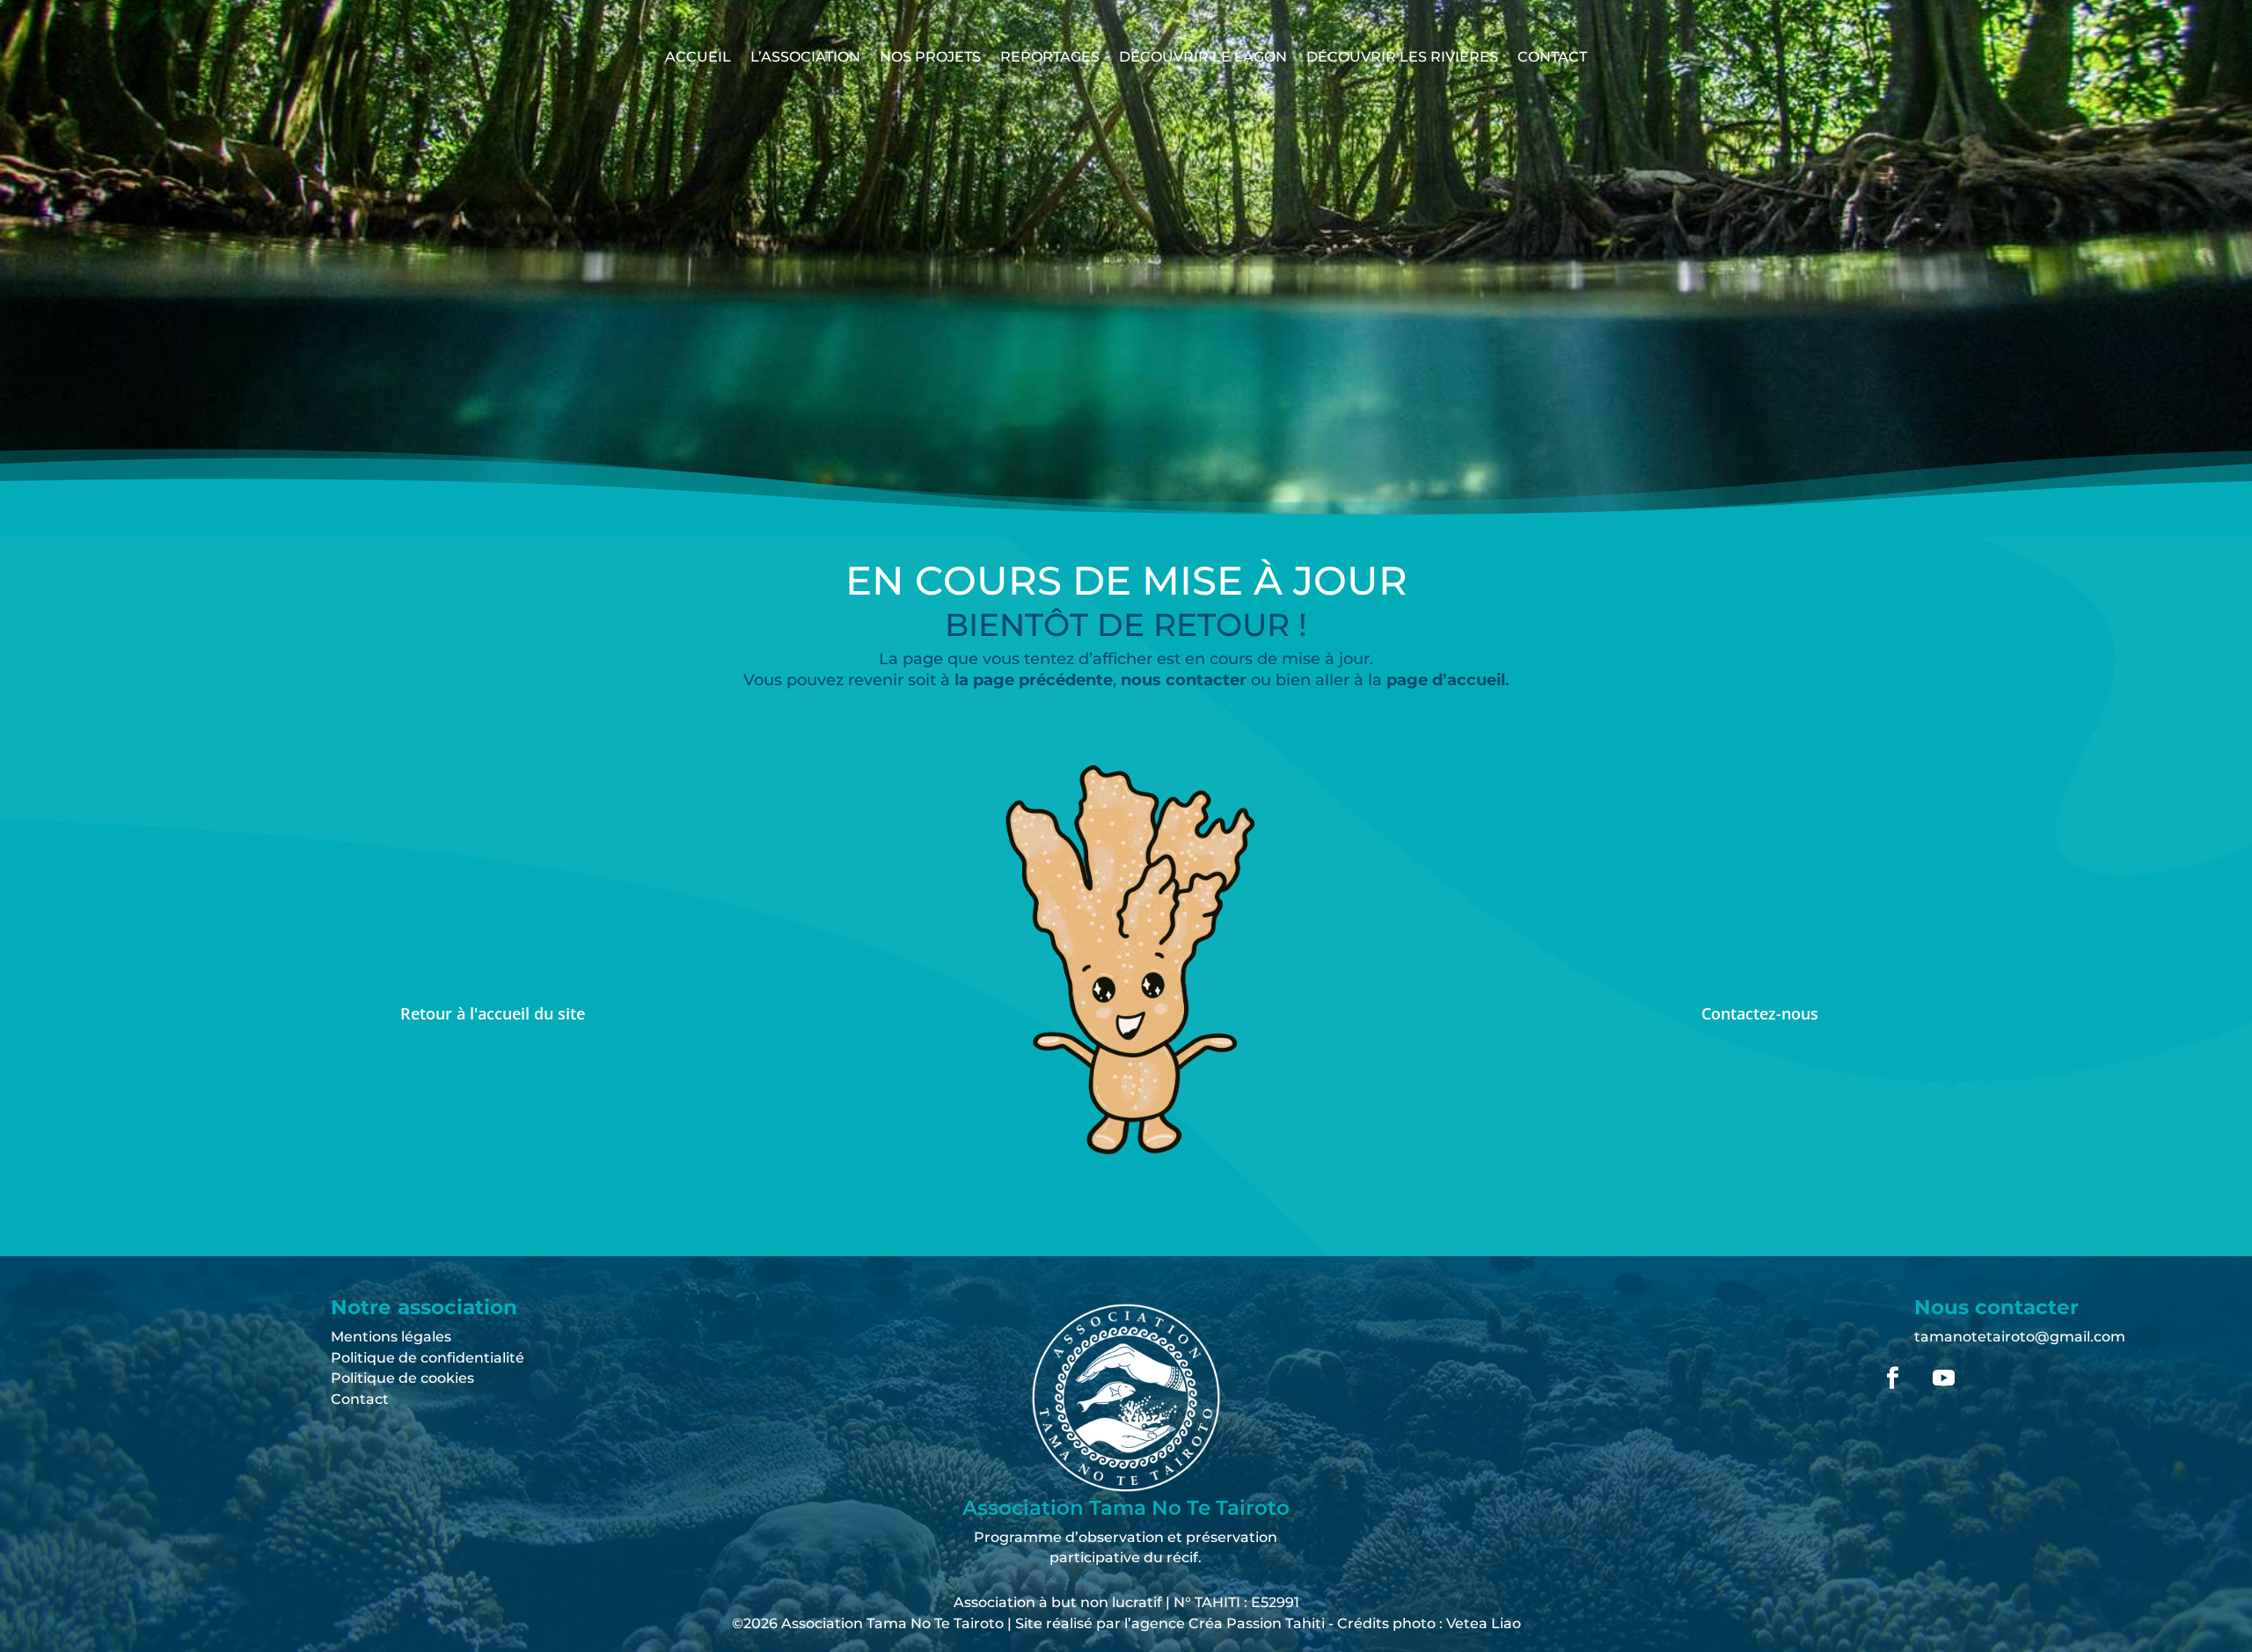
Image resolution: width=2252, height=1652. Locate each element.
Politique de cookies (402, 1378)
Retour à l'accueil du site (493, 1013)
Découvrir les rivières (1402, 57)
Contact (1552, 57)
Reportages (1050, 57)
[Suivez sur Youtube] (1943, 1378)
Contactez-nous (1760, 1013)
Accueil (698, 57)
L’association (805, 57)
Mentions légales (391, 1337)
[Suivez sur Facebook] (1892, 1378)
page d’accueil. (1448, 680)
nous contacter (1186, 680)
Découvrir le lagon (1203, 57)
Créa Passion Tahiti (1257, 1623)
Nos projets (930, 57)
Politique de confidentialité (428, 1358)
